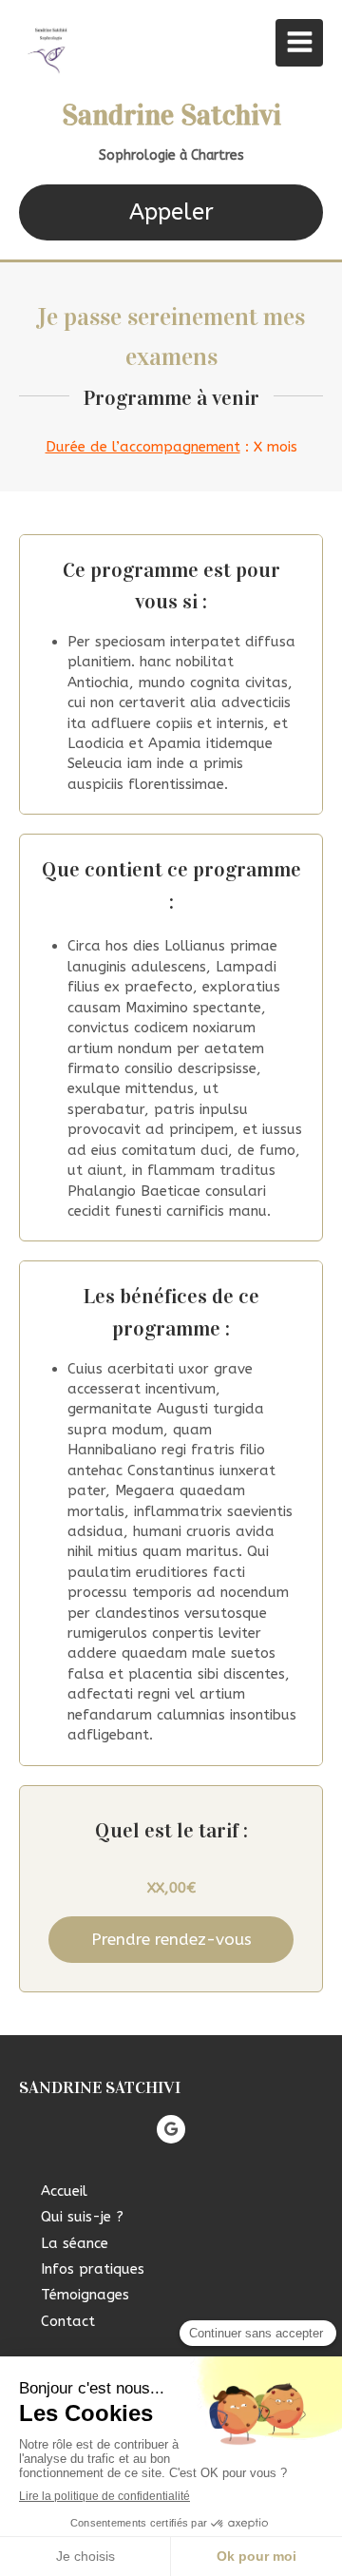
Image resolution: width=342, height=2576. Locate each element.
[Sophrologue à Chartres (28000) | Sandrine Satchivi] (51, 48)
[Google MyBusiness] (171, 2129)
